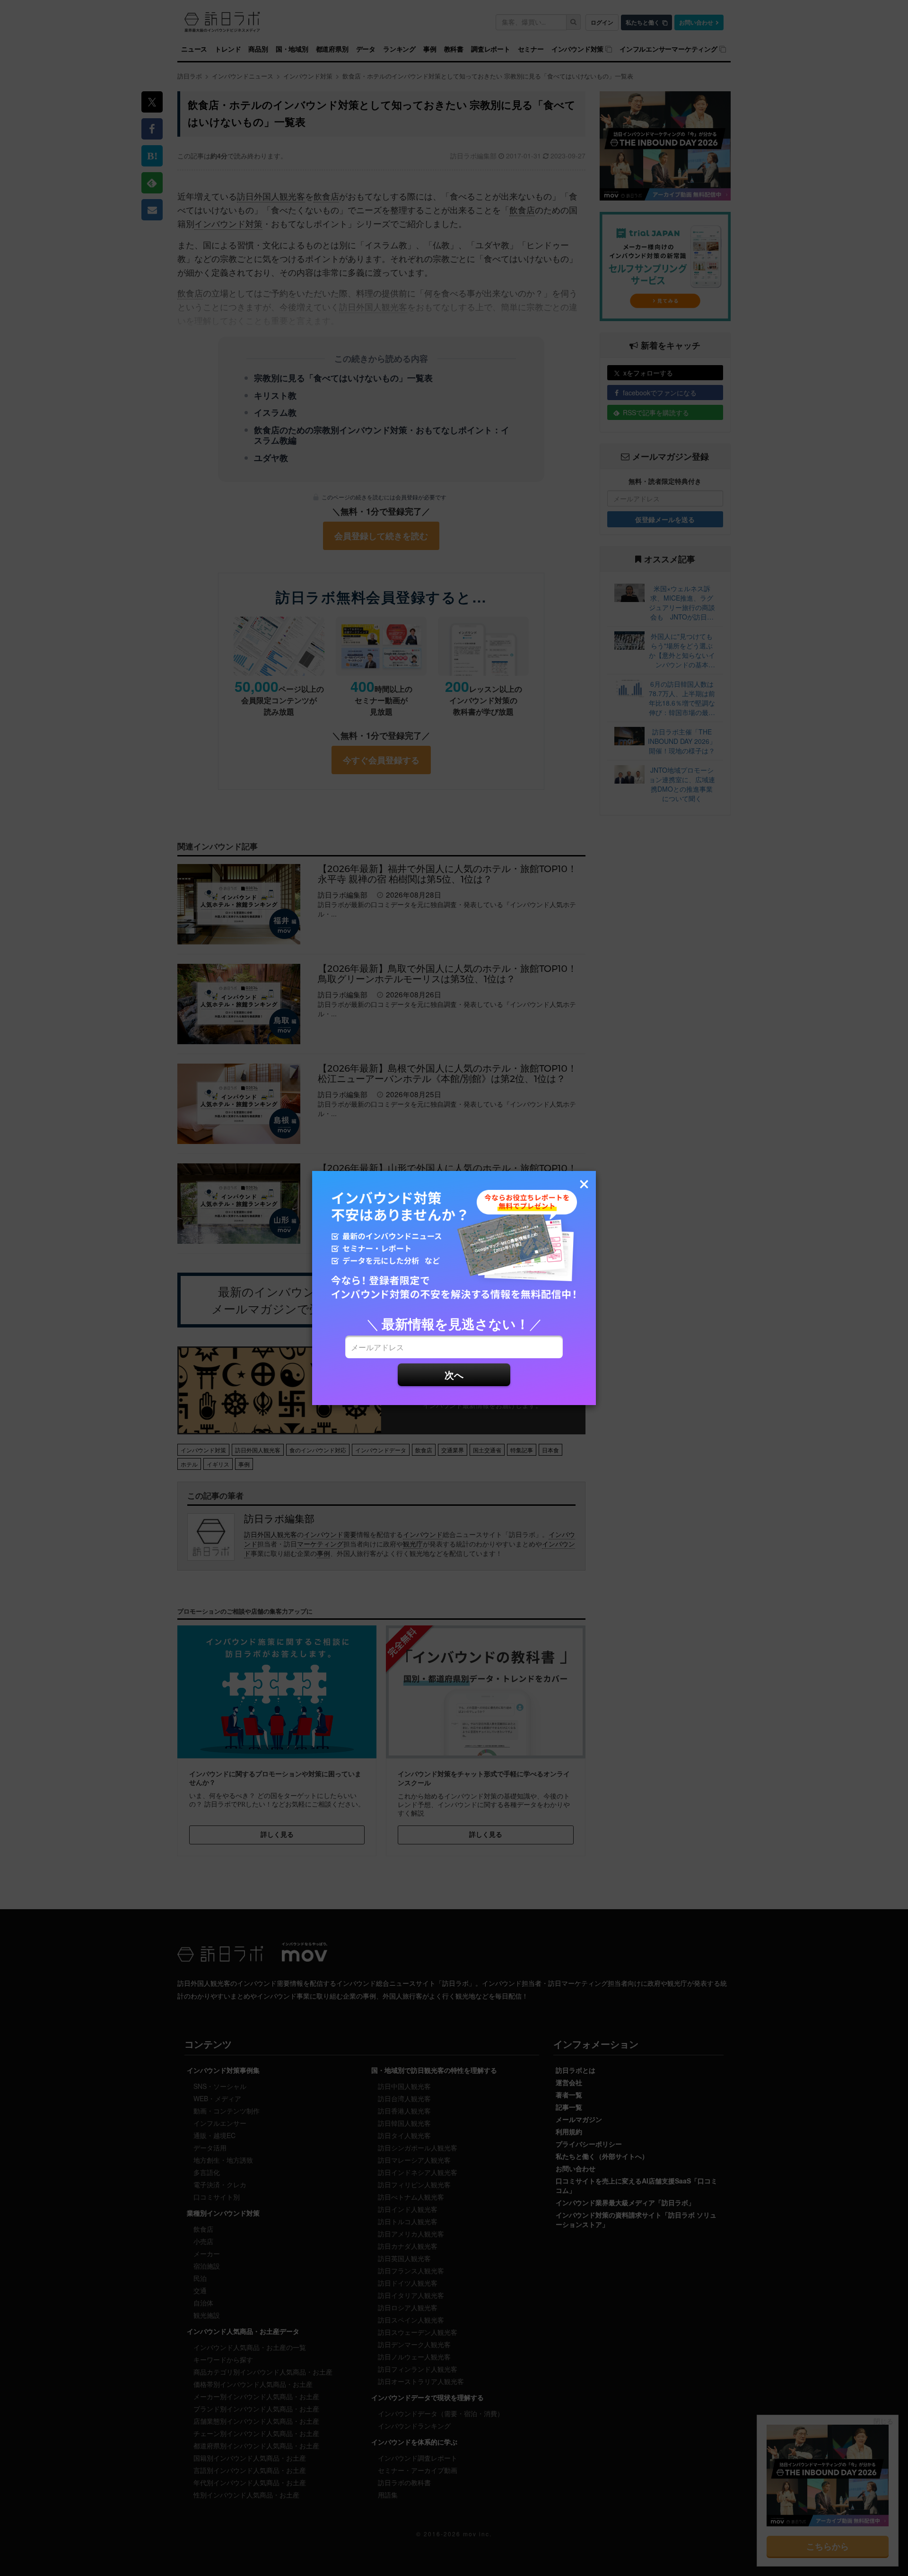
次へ (454, 1375)
